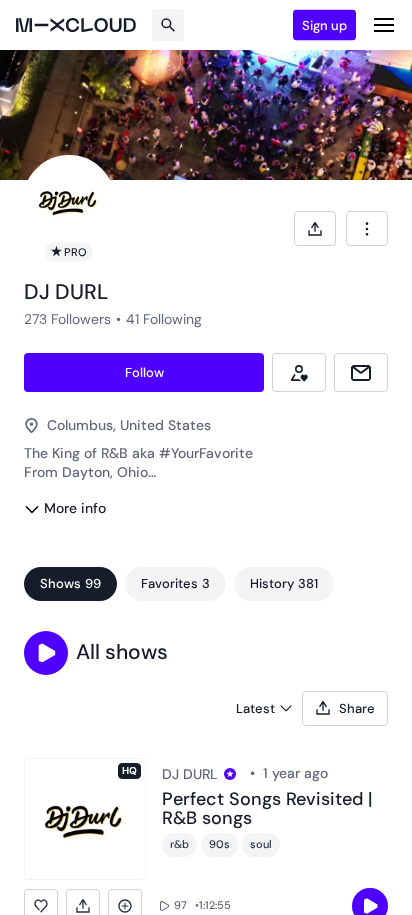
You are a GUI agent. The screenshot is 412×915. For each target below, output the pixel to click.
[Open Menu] (384, 25)
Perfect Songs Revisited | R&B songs (267, 810)
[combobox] (367, 228)
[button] (46, 653)
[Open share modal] (315, 228)
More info (75, 508)
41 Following (164, 319)
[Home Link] (76, 25)
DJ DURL (190, 774)
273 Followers (67, 319)
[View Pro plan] (230, 774)
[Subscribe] (299, 372)
